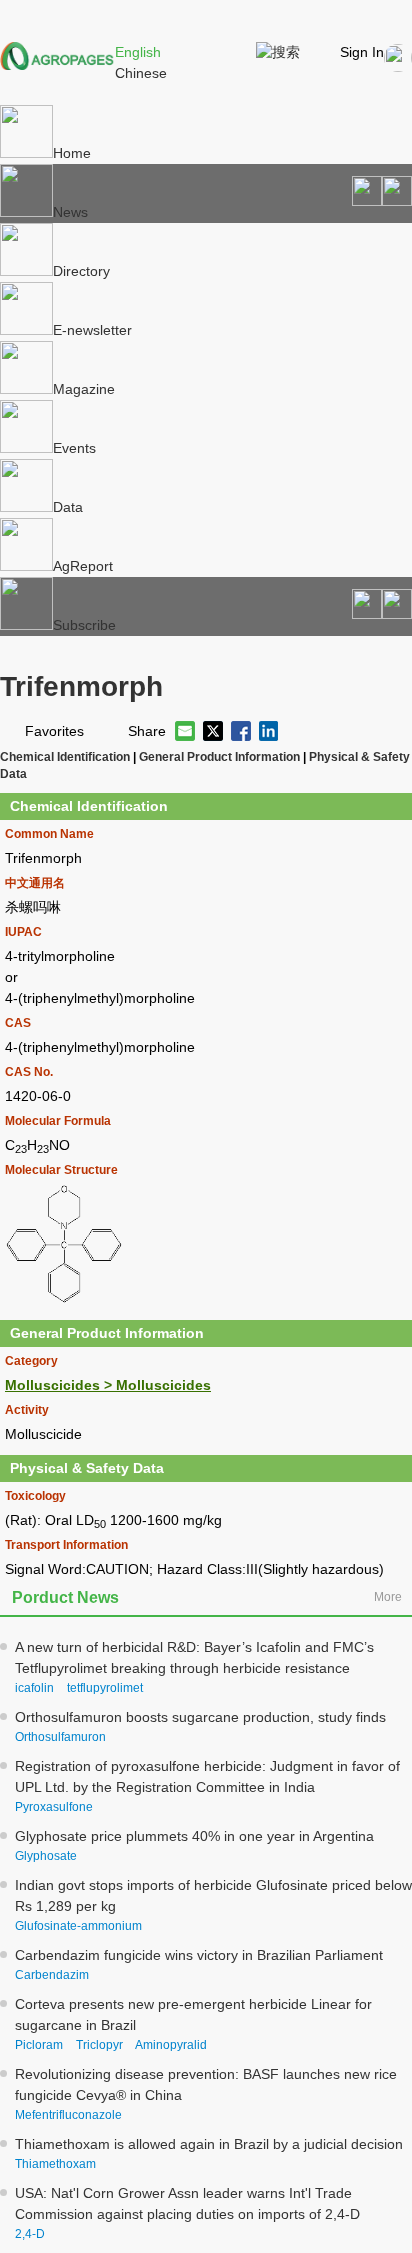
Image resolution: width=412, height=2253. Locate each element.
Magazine (84, 389)
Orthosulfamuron (60, 1737)
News (70, 212)
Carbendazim (52, 1975)
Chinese (141, 73)
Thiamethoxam (55, 2164)
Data (68, 507)
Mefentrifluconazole (68, 2115)
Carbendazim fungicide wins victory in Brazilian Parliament (199, 1955)
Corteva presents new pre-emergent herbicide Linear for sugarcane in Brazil (193, 2014)
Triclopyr (99, 2045)
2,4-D (30, 2234)
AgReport (83, 566)
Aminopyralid (171, 2045)
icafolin (34, 1688)
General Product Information (219, 756)
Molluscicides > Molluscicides (108, 1385)
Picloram (39, 2045)
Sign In (362, 52)
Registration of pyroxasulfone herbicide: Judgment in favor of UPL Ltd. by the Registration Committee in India (207, 1776)
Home (72, 153)
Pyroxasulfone (54, 1807)
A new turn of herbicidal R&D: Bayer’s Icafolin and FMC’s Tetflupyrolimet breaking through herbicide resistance (194, 1657)
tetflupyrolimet (105, 1688)
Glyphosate (46, 1856)
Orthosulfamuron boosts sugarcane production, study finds (200, 1717)
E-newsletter (92, 330)
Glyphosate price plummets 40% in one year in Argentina (194, 1836)
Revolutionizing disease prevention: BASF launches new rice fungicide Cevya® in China (206, 2084)
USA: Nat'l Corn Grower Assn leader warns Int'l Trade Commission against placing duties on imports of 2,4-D (187, 2203)
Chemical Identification (65, 756)
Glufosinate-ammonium (78, 1926)
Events (74, 448)
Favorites (54, 731)
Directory (81, 271)
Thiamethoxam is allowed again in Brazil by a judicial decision (209, 2144)
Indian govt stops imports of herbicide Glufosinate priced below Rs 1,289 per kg (213, 1895)
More (388, 1597)
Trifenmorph (81, 686)
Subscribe (84, 625)
